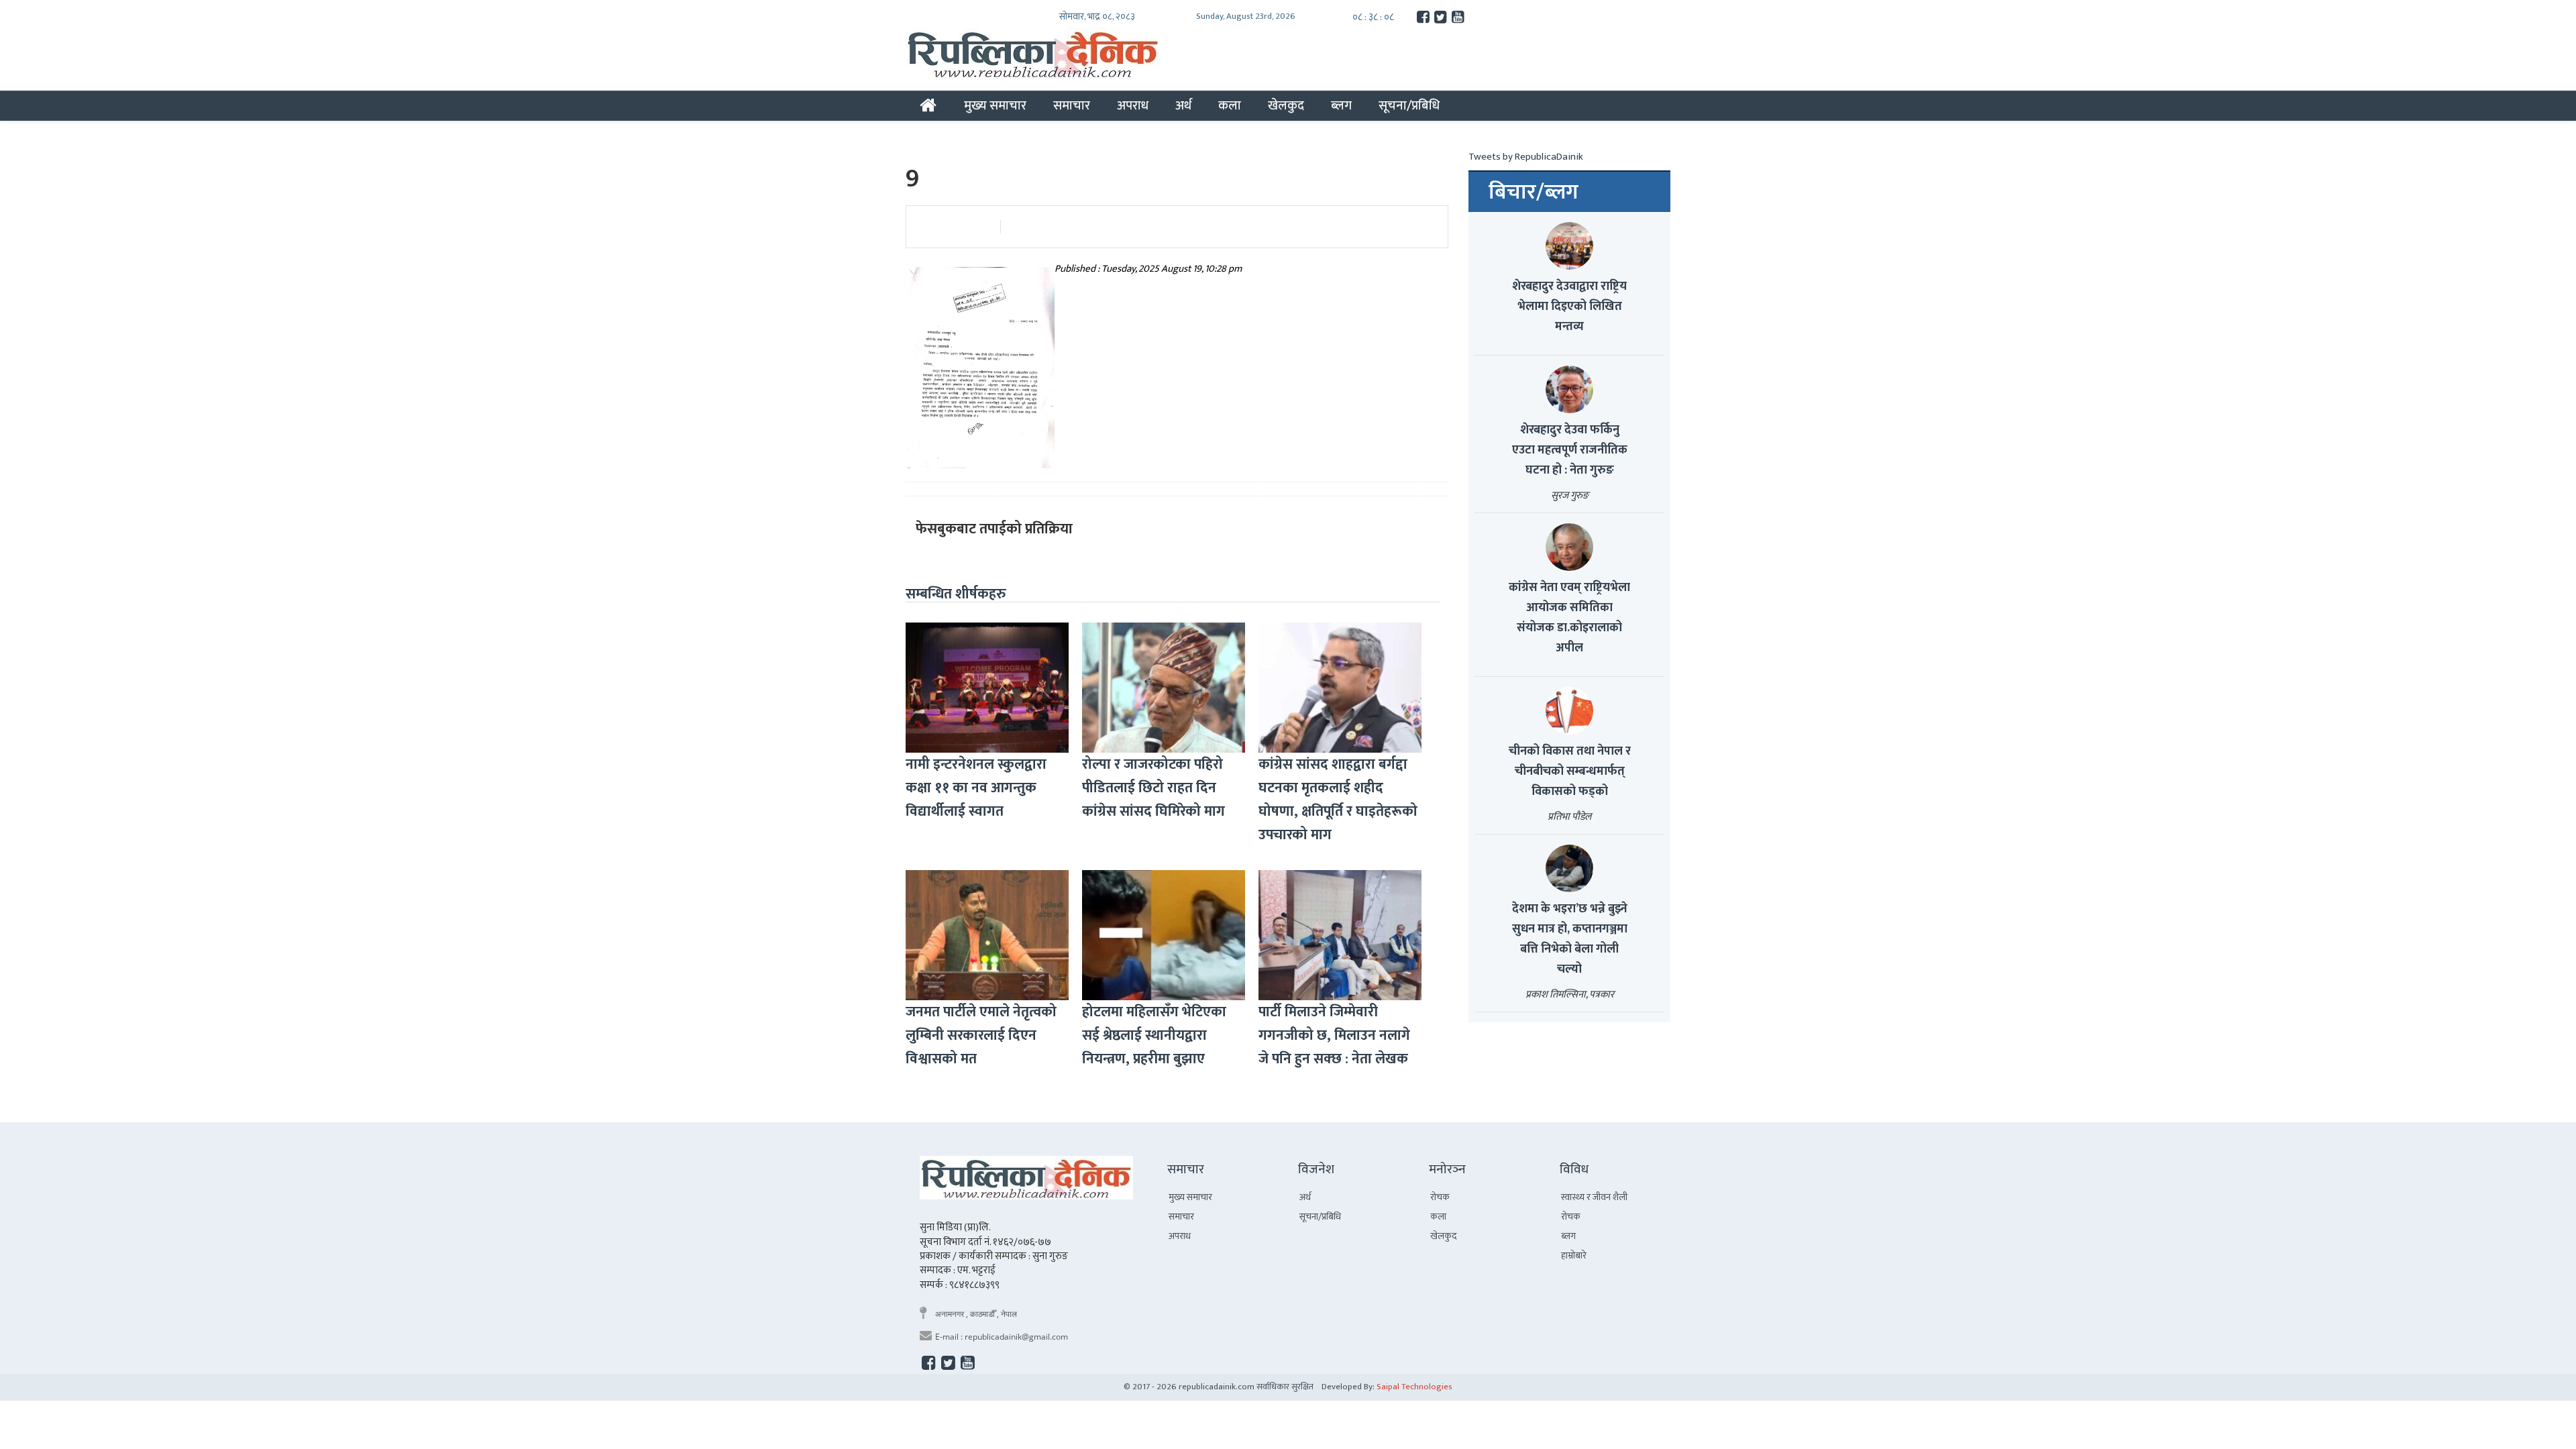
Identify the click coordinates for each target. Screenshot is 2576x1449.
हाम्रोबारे (1574, 1255)
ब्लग (1341, 105)
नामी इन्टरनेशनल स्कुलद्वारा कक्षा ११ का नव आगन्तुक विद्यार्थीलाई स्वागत (976, 788)
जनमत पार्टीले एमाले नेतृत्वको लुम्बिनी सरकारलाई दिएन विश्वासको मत (981, 1035)
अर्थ (1183, 105)
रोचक (1440, 1197)
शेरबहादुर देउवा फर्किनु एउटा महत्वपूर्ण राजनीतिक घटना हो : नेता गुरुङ (1570, 450)
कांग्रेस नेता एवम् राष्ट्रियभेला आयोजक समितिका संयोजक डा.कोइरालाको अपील (1569, 618)
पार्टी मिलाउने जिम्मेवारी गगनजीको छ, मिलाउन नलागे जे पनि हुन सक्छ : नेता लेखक (1334, 1035)
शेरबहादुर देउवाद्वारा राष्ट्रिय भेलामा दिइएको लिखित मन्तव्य (1569, 307)
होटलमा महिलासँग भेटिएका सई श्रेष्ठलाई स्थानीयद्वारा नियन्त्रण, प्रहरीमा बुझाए (1154, 1035)
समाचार (1072, 105)
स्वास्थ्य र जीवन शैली (1594, 1197)
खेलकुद (1286, 105)
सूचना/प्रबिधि (1409, 105)
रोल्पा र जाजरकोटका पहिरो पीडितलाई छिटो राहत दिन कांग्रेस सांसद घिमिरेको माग (1153, 788)
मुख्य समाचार (995, 105)
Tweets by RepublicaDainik (1526, 157)
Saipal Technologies (1414, 1387)
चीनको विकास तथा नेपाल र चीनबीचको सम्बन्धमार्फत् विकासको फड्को (1570, 771)
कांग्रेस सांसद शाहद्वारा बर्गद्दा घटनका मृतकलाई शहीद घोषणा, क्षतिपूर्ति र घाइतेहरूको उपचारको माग (1338, 800)
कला (1230, 105)
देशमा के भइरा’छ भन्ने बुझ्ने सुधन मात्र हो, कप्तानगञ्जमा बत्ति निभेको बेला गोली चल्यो (1570, 939)
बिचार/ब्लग (1534, 193)
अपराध (1133, 105)
